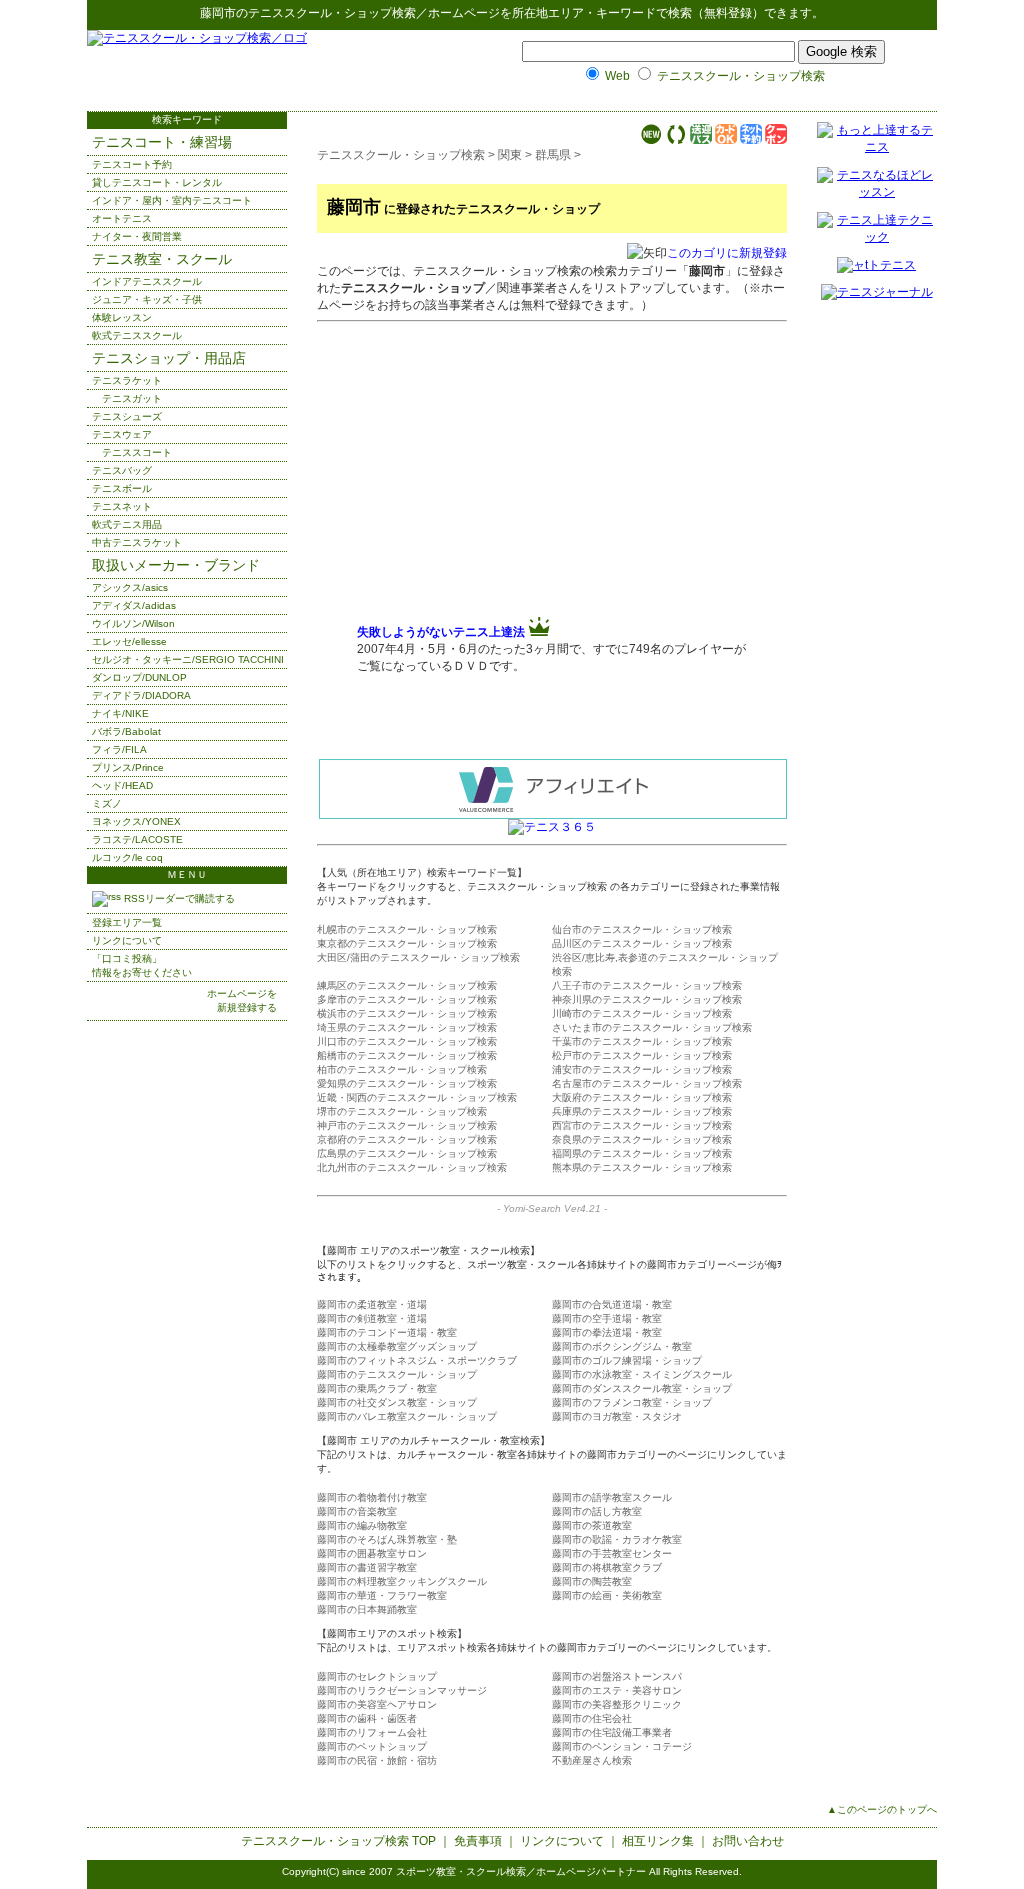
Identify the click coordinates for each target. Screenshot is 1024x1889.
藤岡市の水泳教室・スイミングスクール (642, 1374)
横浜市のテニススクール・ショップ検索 (407, 1013)
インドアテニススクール (147, 281)
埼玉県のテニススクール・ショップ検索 (407, 1027)
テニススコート (137, 452)
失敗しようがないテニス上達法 (441, 632)
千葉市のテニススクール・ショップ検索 (642, 1041)
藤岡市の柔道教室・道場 (372, 1304)
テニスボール (122, 488)
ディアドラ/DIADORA (141, 695)
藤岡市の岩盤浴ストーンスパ (617, 1676)
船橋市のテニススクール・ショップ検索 (407, 1055)
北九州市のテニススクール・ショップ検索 (412, 1167)
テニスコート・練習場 (162, 142)
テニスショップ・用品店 (169, 358)
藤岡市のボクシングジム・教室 (622, 1346)
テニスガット (132, 398)
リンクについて (127, 940)
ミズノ (107, 803)
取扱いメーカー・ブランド (176, 565)
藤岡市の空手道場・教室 (607, 1318)
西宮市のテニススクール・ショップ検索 (642, 1125)
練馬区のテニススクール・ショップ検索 (407, 985)
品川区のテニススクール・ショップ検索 (642, 943)
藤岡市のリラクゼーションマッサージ (402, 1690)
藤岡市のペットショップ (372, 1746)
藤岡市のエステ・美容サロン (617, 1690)
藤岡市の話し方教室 (597, 1511)
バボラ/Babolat (126, 731)
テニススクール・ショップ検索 (332, 13)
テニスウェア (122, 434)
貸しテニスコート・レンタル (157, 182)
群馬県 (553, 155)
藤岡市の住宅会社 (592, 1718)
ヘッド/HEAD (122, 785)
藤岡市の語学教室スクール (612, 1497)
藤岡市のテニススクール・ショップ (397, 1374)
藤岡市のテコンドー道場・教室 (387, 1332)
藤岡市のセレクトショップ (377, 1676)
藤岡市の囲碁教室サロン (372, 1553)
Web (617, 76)
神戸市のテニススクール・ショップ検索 (407, 1125)
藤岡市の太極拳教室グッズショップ (397, 1346)
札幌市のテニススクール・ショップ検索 (407, 929)
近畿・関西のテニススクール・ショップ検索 (417, 1097)
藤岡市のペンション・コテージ (622, 1746)
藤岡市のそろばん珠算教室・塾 (387, 1539)
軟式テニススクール (137, 335)
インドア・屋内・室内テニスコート (172, 200)
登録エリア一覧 (127, 922)
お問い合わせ (748, 1841)
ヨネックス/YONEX (136, 821)
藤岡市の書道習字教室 (367, 1567)
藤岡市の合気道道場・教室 (612, 1304)
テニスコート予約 (132, 164)
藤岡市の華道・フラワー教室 (382, 1595)
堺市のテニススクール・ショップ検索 (402, 1111)
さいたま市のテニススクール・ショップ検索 (652, 1027)
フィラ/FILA (119, 749)
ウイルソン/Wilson (133, 623)
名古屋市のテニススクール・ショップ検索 (647, 1083)
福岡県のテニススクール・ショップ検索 (642, 1153)
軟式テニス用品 (127, 524)
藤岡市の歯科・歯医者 (367, 1718)
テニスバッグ (122, 470)
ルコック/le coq (127, 857)
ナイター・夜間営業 (137, 236)
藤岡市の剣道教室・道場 (372, 1318)
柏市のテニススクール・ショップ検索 (402, 1069)
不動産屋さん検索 (592, 1760)
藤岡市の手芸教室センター (612, 1553)
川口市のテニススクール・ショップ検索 (407, 1041)
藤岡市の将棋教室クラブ (607, 1567)
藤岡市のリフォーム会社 (372, 1732)
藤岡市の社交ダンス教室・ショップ (397, 1402)
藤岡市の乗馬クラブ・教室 (377, 1388)
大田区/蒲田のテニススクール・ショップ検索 (418, 957)
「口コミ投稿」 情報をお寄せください (142, 965)
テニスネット (122, 506)
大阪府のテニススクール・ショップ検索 (642, 1097)
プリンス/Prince (128, 767)
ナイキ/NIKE (120, 713)
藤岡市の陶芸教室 (592, 1581)
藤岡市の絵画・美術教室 (607, 1595)
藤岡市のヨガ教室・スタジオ (617, 1416)
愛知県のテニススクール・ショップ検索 (407, 1083)
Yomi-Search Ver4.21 (552, 1208)
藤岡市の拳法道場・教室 (607, 1332)
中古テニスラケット (137, 542)
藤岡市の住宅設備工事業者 (612, 1732)
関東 (510, 155)
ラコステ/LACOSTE (137, 839)
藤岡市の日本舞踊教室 (367, 1609)
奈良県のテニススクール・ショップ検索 (642, 1139)
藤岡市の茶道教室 (592, 1525)
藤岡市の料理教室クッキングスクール (402, 1581)
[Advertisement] (525, 474)
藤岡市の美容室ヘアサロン (377, 1704)
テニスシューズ (127, 416)
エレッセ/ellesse (129, 641)
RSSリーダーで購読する (178, 898)
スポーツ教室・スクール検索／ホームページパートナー (521, 1871)
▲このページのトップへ (882, 1809)
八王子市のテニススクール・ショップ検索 (647, 985)
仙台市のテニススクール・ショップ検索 (642, 929)
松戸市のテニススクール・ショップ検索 (642, 1055)
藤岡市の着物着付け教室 (372, 1497)
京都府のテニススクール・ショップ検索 (407, 1139)
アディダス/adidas (134, 605)
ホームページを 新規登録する (242, 1000)
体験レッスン (122, 317)
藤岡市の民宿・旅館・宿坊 (377, 1760)
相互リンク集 (658, 1841)
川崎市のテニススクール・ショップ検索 (642, 1013)
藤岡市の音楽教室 (357, 1511)
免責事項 (478, 1841)
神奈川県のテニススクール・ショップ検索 (647, 999)
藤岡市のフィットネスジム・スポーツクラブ (417, 1360)
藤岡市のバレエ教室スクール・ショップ (407, 1416)
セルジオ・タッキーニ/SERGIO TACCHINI (188, 659)
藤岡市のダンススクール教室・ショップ (642, 1388)
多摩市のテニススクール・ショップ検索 (407, 999)
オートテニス (122, 218)
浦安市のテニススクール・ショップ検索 (642, 1069)
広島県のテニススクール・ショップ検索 (407, 1153)
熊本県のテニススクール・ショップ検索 (642, 1167)
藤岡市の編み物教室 (362, 1525)
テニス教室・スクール (162, 259)
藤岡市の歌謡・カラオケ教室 (617, 1539)
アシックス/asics (130, 587)
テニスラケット (127, 380)
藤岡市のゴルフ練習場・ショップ (627, 1360)
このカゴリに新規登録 (727, 253)
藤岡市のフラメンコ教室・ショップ (632, 1402)
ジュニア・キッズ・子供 (147, 299)
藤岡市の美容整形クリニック (617, 1704)
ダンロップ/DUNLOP (139, 677)
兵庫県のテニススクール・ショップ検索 (642, 1111)
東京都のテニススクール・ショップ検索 (407, 943)
